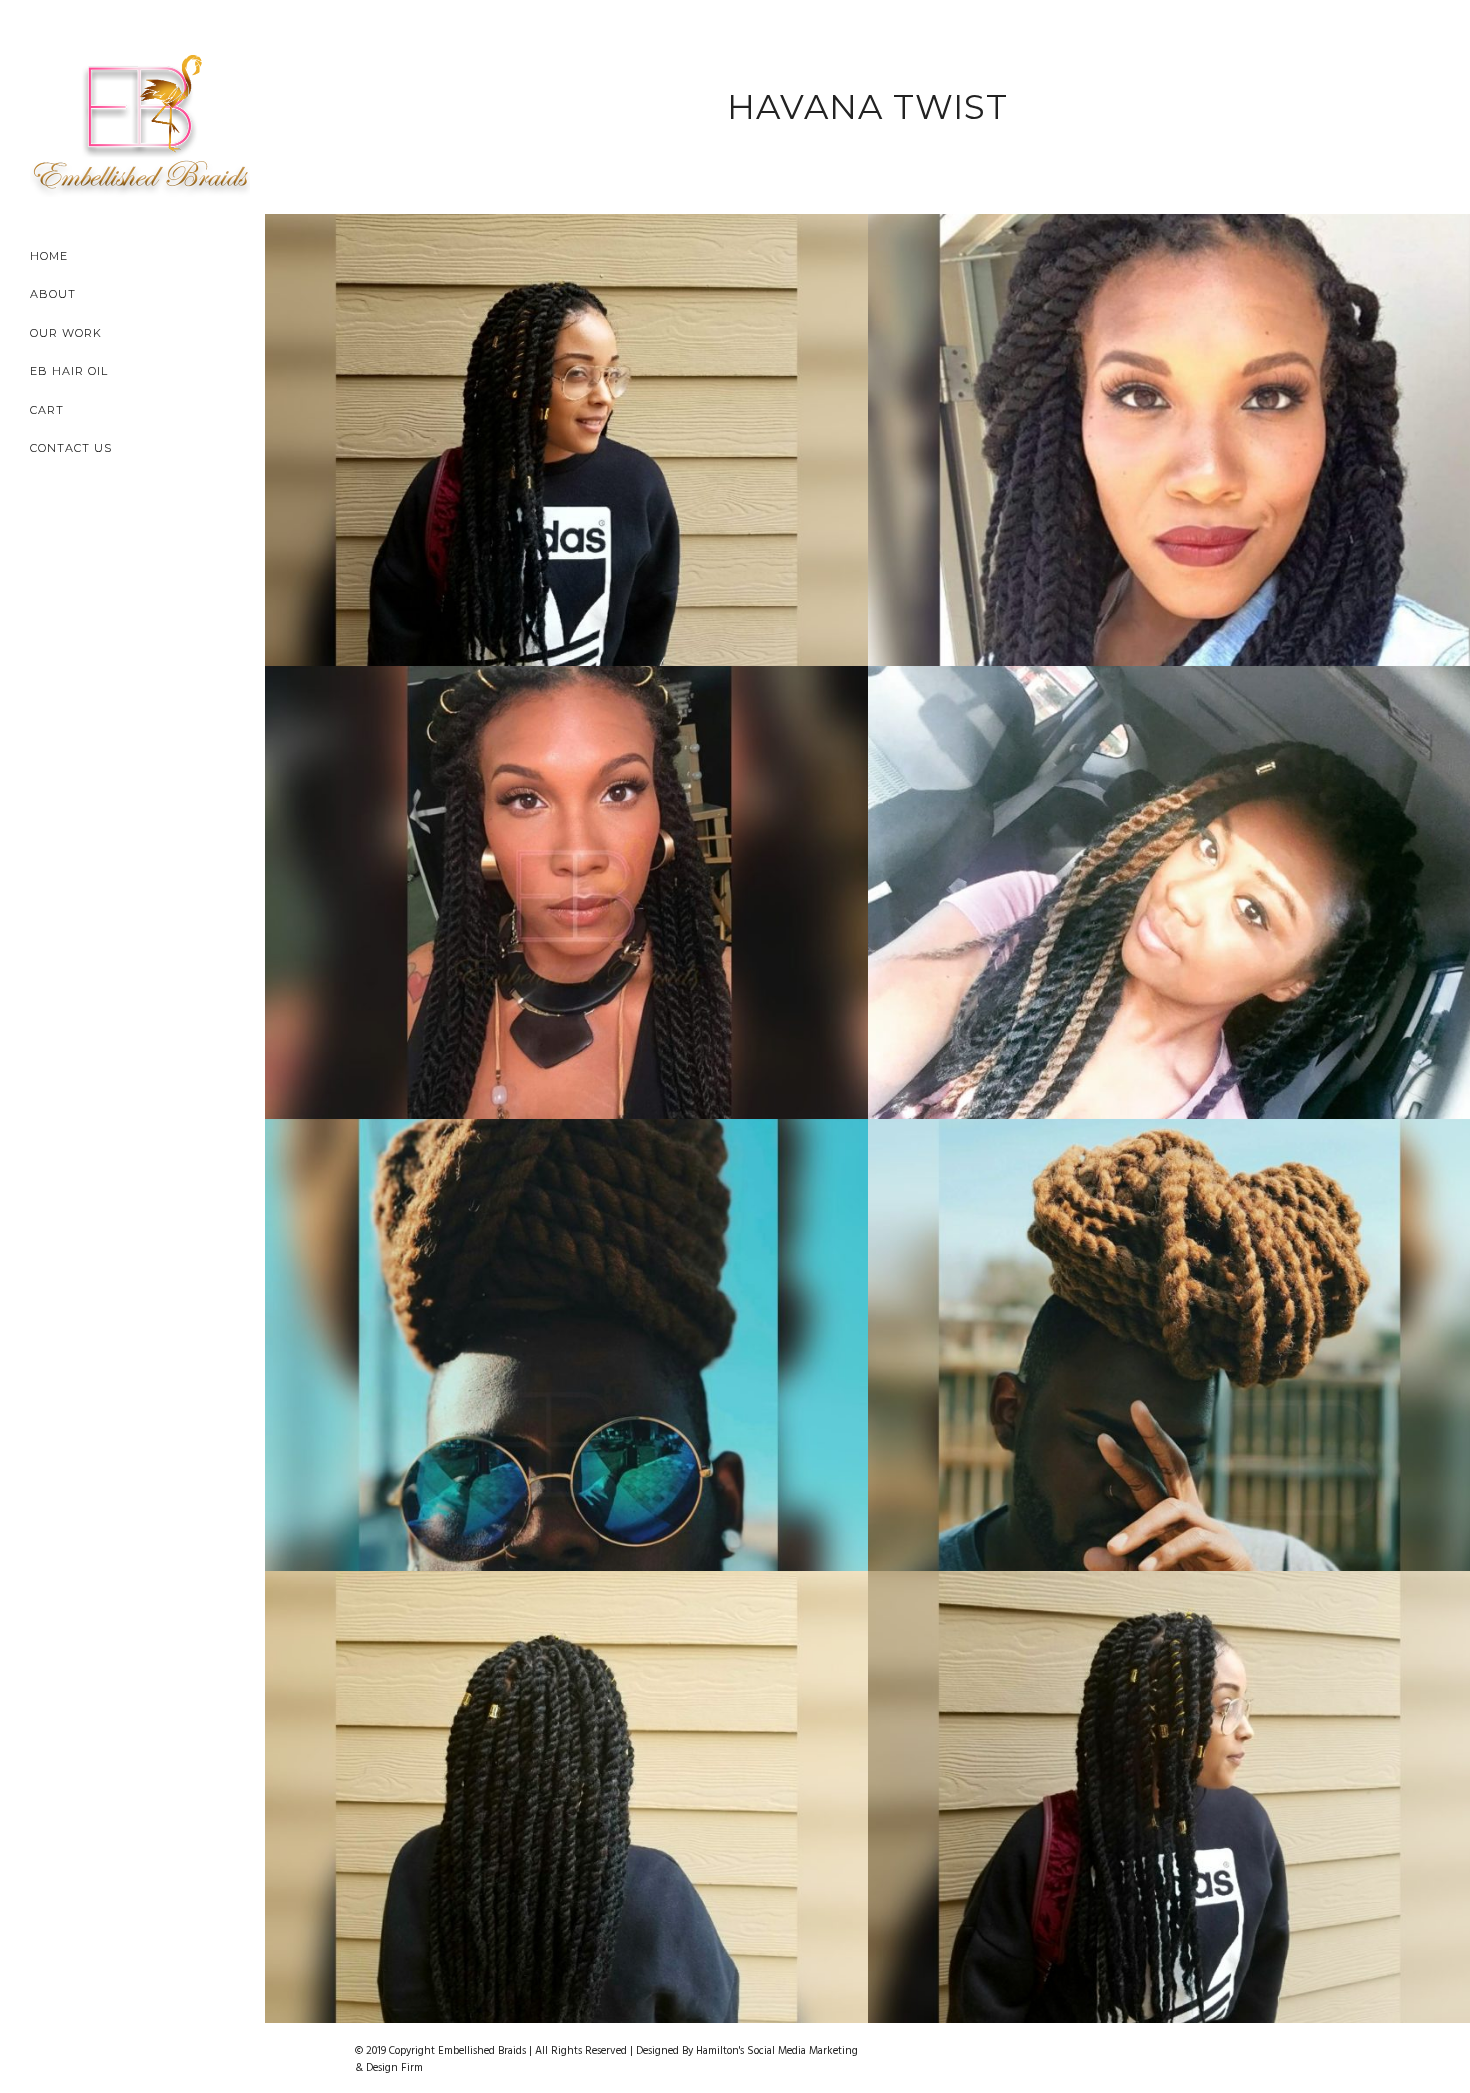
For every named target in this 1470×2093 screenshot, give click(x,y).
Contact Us (71, 448)
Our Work (66, 333)
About (53, 294)
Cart (47, 410)
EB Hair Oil (69, 371)
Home (49, 256)
